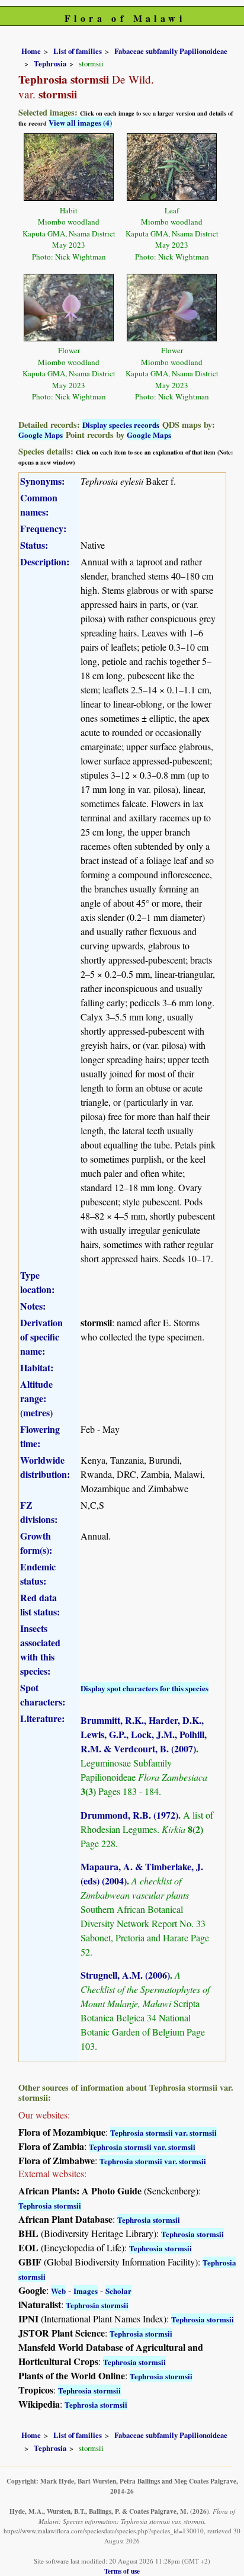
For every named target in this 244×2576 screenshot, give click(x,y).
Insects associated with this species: (40, 1649)
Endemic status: (38, 1574)
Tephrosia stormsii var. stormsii (163, 2132)
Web (58, 2291)
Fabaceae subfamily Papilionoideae (171, 51)
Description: (45, 561)
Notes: (33, 1306)
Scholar (118, 2291)
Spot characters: (43, 1695)
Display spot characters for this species (145, 1688)
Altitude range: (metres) (36, 1398)
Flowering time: (40, 1436)
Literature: (42, 1718)
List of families (78, 51)
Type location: (37, 1282)
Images (86, 2291)
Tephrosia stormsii (50, 2205)
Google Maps (41, 435)
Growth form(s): (36, 1543)
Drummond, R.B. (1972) (129, 1815)
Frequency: (43, 528)
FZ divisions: (39, 1512)
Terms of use (122, 2571)
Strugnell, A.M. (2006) (125, 1975)
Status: (34, 545)
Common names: (39, 505)
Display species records (121, 425)
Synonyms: (42, 481)
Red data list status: (40, 1604)
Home (31, 51)
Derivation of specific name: (41, 1337)
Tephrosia (50, 63)
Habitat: (37, 1367)
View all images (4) (80, 122)
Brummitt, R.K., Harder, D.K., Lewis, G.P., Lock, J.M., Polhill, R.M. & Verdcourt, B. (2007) (144, 1734)
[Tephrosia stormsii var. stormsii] (69, 166)
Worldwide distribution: (45, 1467)
